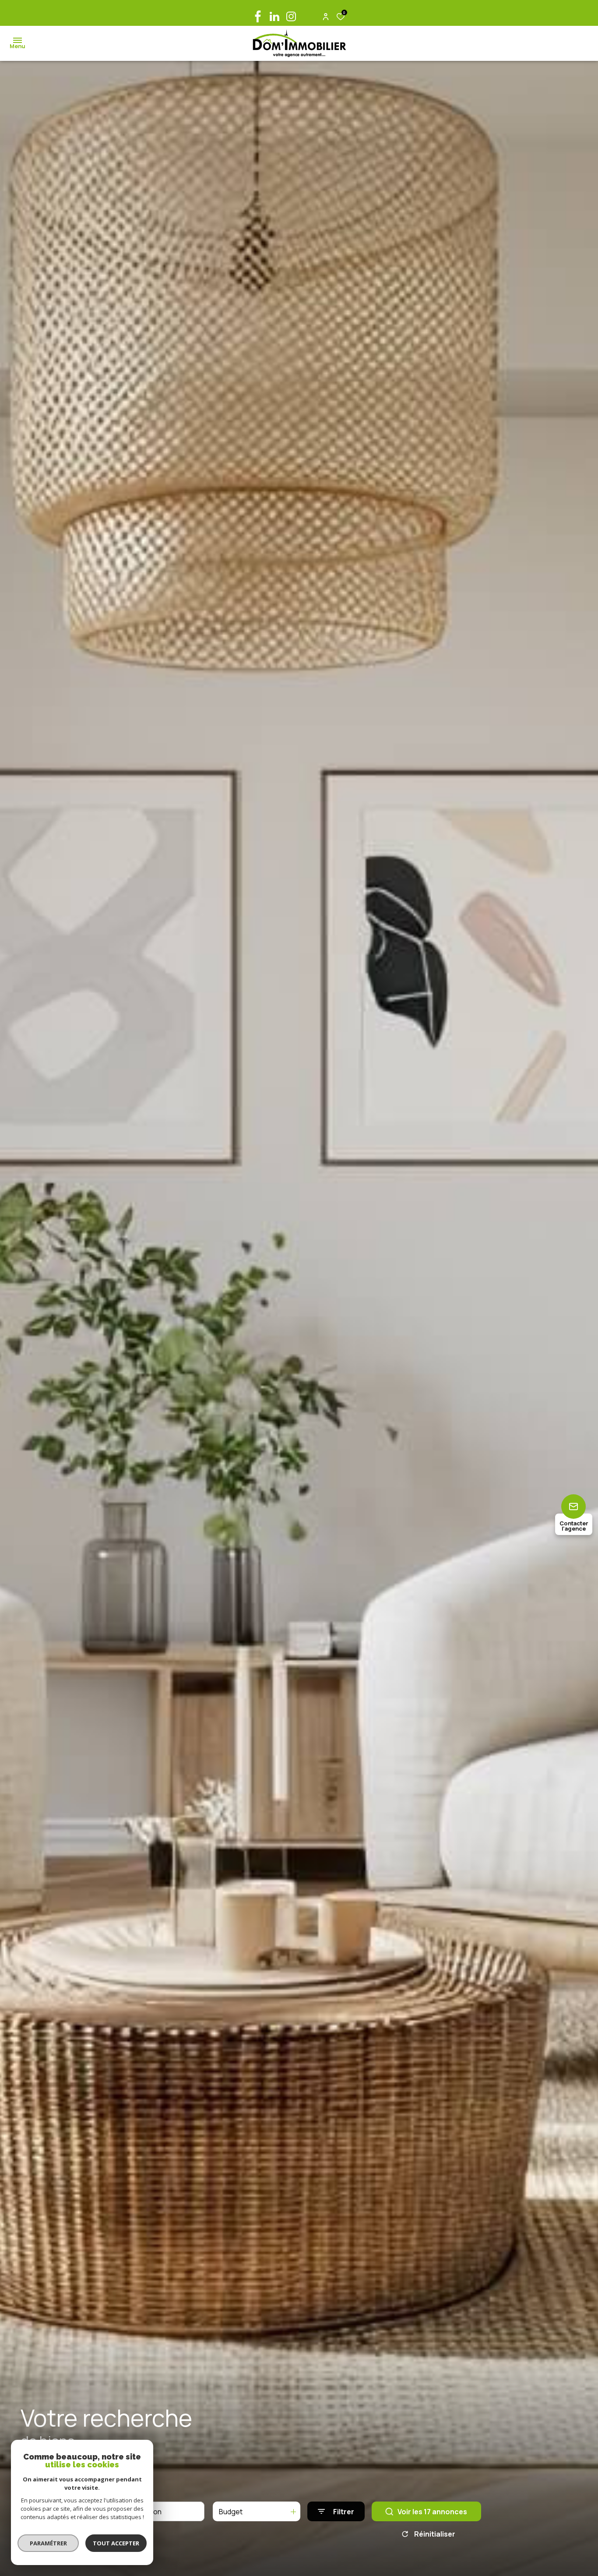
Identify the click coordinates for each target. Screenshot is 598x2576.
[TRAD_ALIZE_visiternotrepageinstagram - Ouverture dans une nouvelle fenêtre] (291, 16)
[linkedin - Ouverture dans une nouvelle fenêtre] (274, 16)
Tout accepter (116, 2543)
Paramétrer (48, 2543)
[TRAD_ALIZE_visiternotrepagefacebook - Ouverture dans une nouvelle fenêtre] (258, 16)
